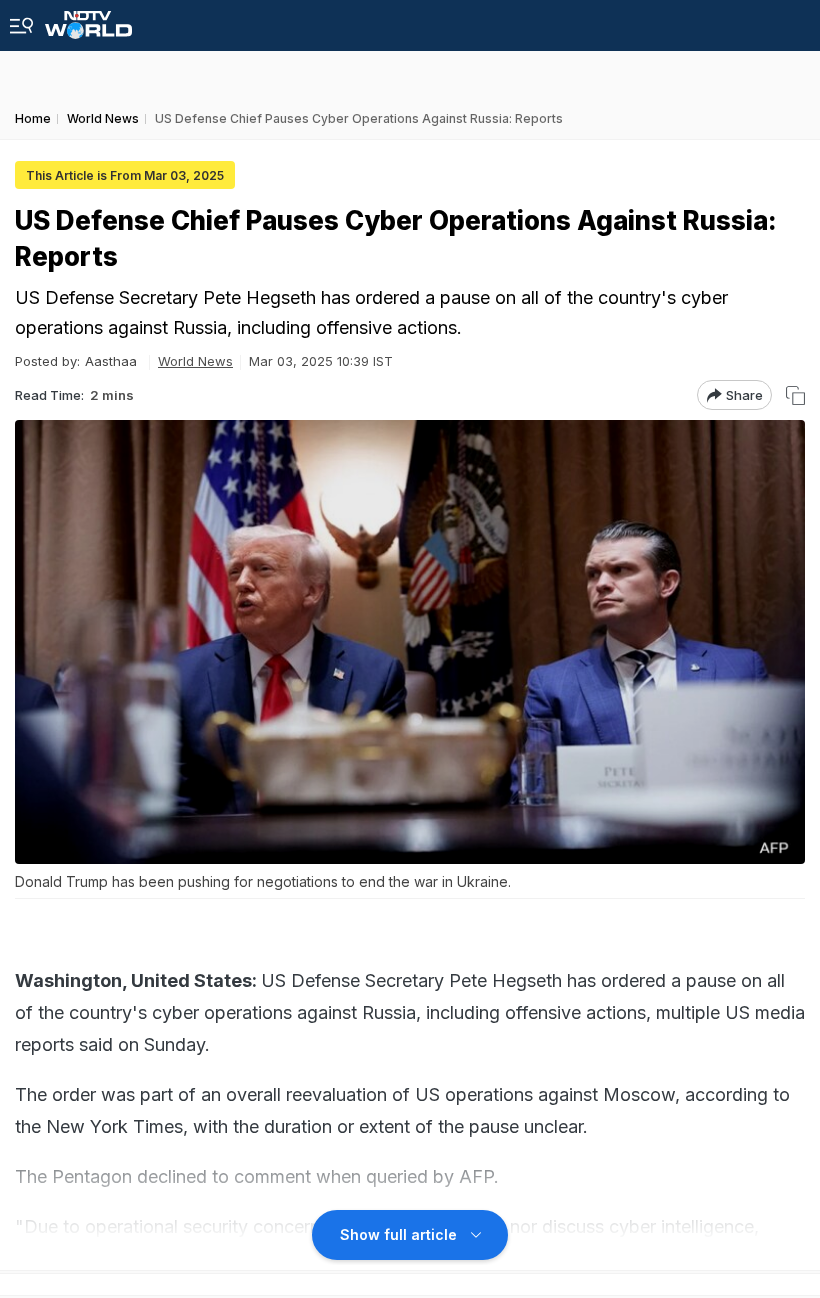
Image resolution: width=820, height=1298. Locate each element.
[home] (88, 19)
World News (195, 361)
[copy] (795, 395)
